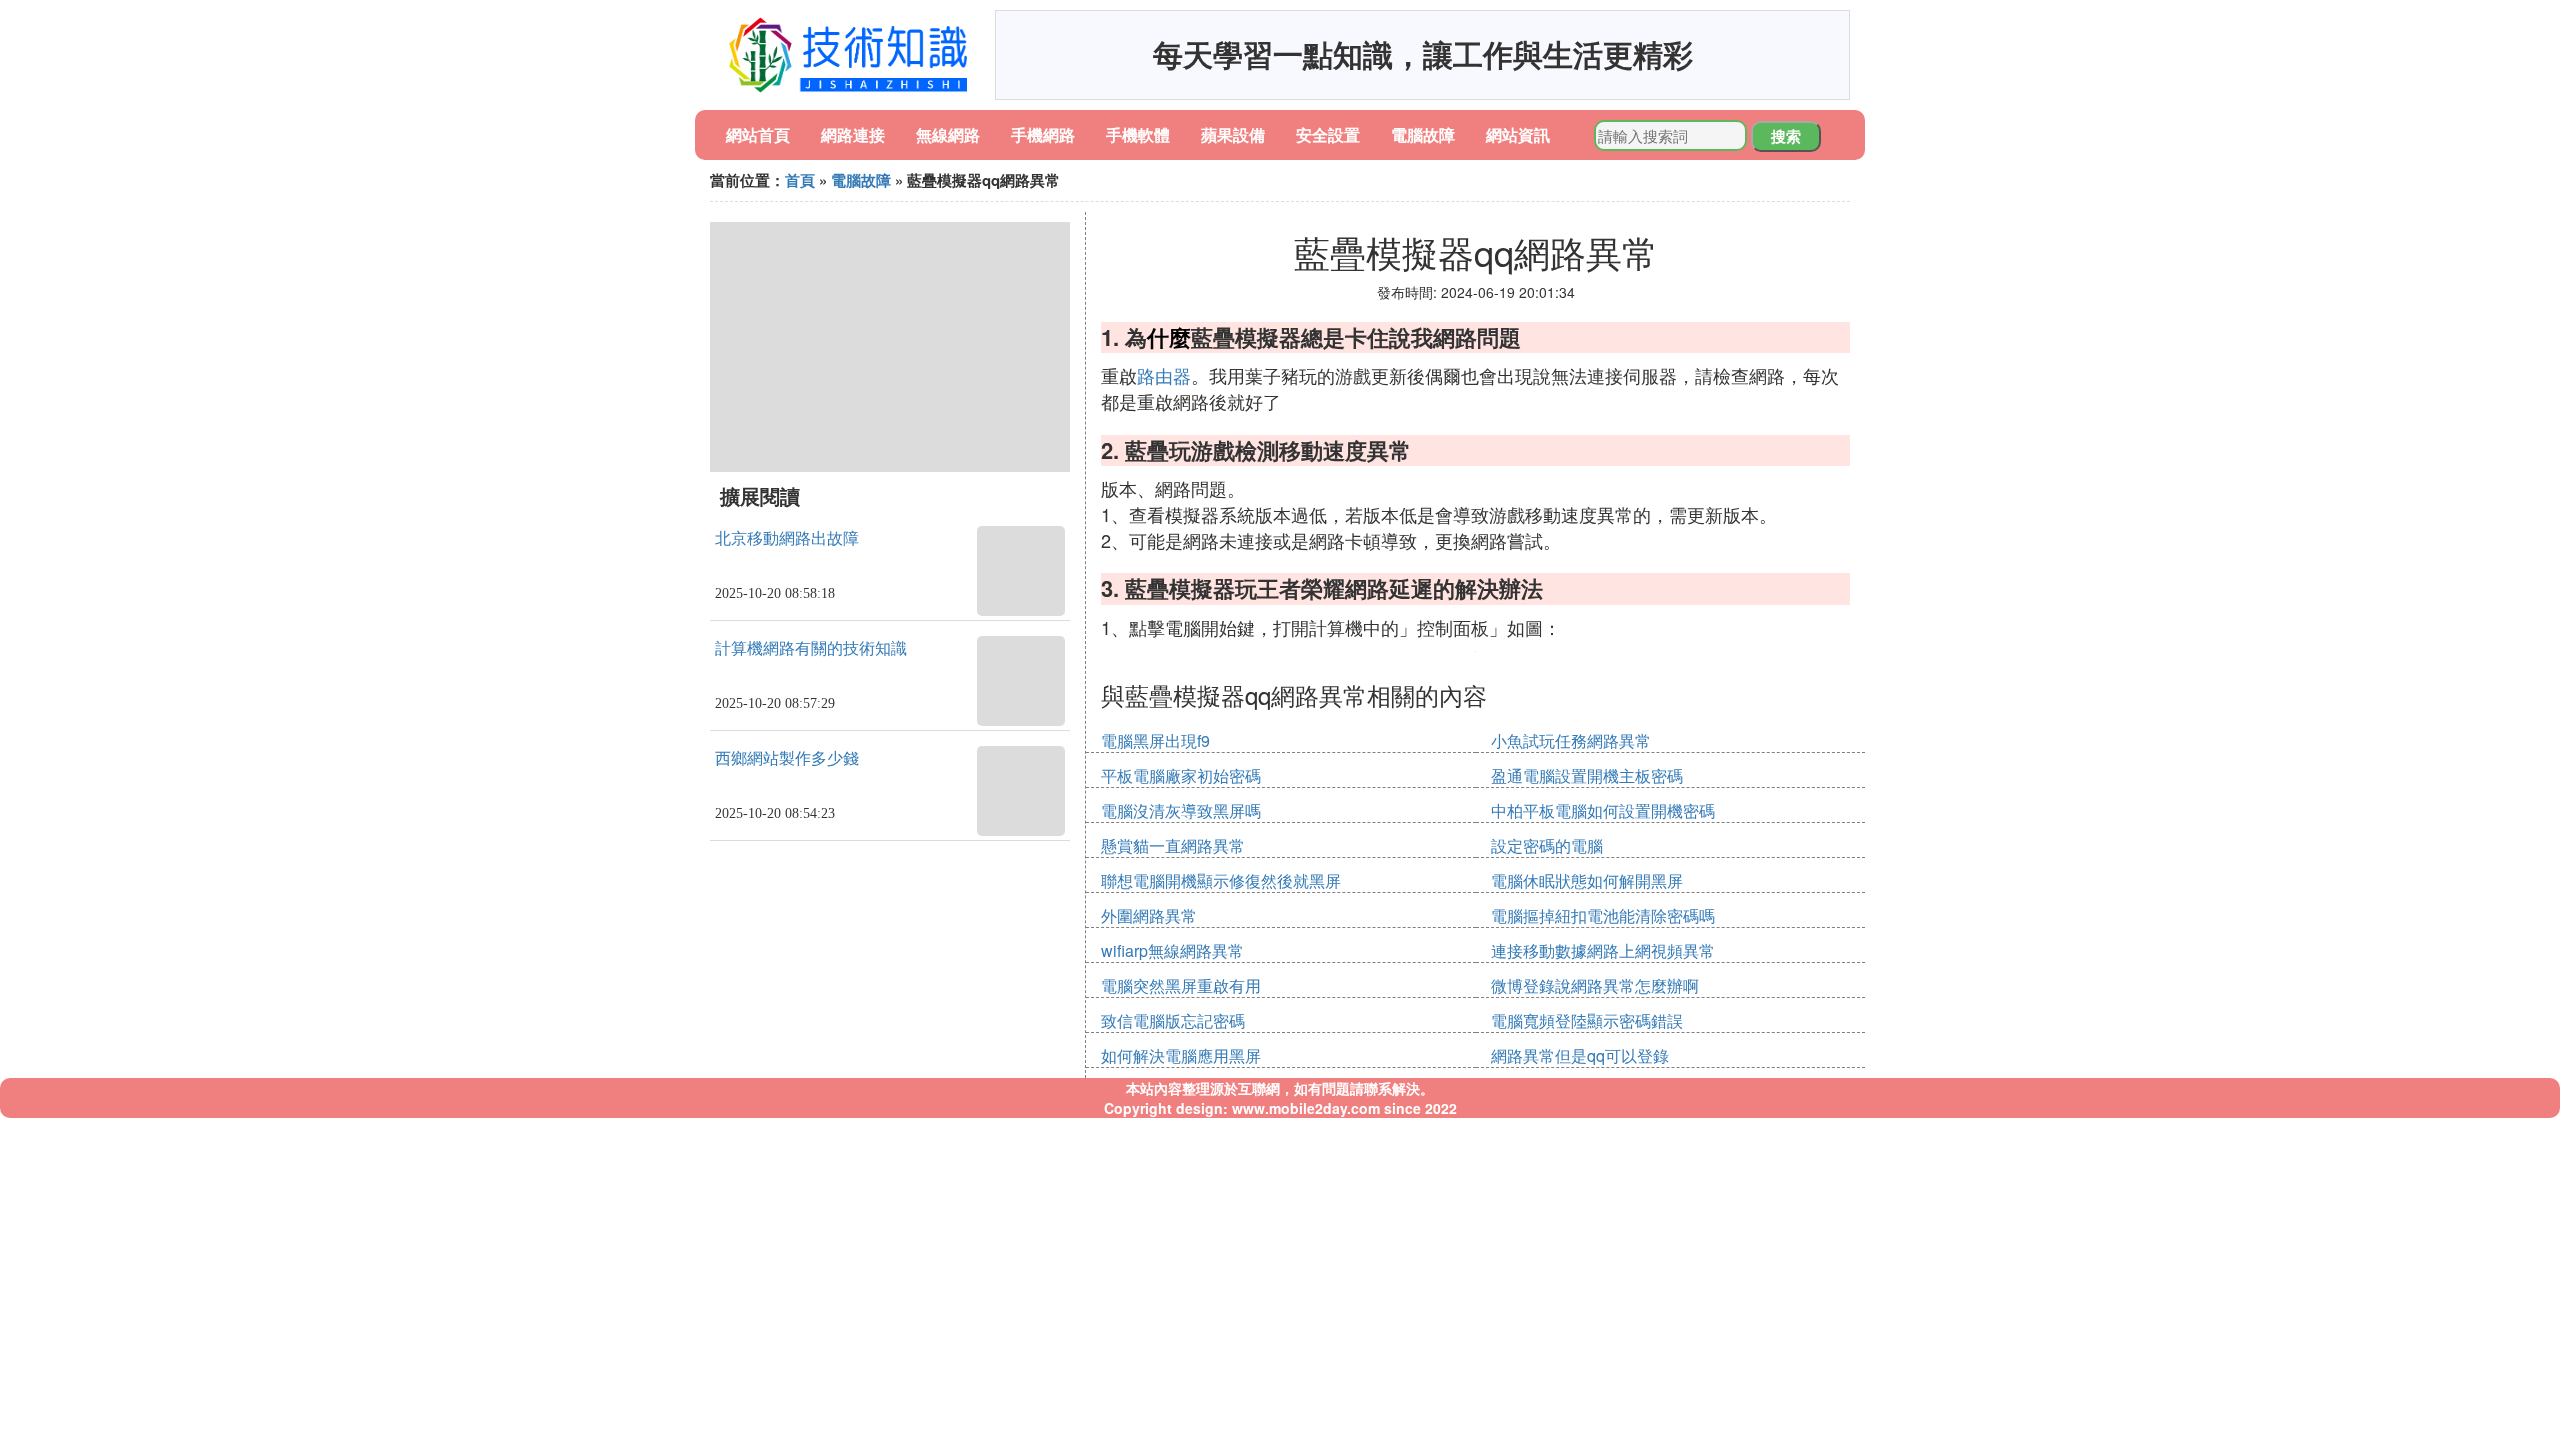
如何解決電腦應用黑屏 (1181, 1055)
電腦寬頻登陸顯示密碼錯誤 (1587, 1020)
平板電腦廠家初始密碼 (1181, 775)
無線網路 (948, 134)
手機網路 (1043, 134)
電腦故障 (1423, 134)
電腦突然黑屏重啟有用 (1181, 985)
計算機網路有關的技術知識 (811, 648)
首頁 (800, 180)
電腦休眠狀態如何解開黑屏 (1587, 880)
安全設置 (1328, 134)
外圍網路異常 (1149, 915)
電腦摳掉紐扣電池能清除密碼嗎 (1603, 915)
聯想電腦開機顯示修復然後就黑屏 (1221, 880)
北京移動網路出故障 (787, 538)
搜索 (1786, 136)
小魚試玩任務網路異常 (1571, 740)
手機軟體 (1138, 134)
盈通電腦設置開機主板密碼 (1587, 775)
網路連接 (853, 134)
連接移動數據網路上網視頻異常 (1603, 950)
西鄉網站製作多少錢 (787, 758)
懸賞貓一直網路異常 (1173, 845)
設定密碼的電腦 (1547, 845)
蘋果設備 (1233, 134)
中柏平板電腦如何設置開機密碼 (1603, 810)
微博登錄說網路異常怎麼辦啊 (1595, 985)
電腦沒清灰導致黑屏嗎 (1181, 810)
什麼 (1169, 337)
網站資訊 (1518, 134)
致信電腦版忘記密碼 (1173, 1020)
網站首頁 (758, 134)
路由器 (1164, 375)
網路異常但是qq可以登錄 (1580, 1055)
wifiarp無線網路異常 (1172, 950)
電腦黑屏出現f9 (1155, 740)
